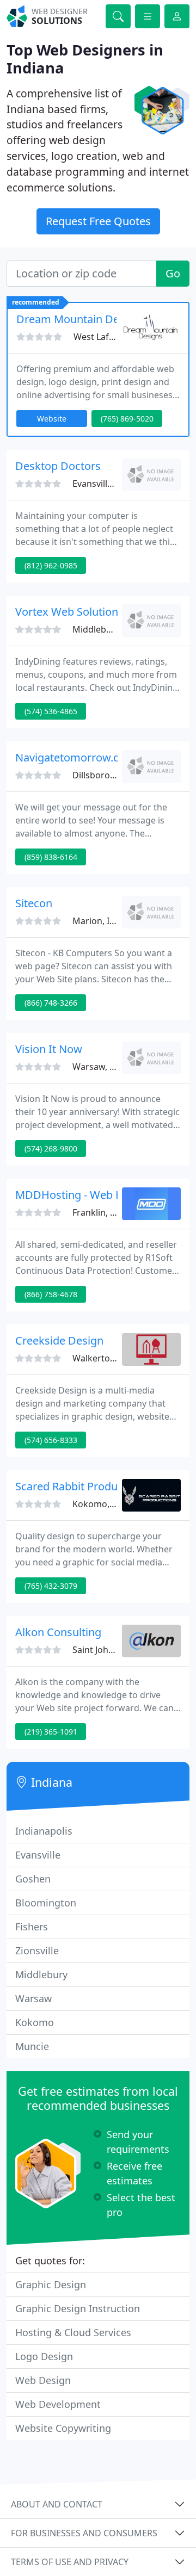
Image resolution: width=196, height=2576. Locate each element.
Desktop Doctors (58, 466)
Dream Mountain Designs (81, 319)
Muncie (32, 2046)
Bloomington (46, 1903)
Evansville (38, 1855)
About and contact (57, 2504)
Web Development (58, 2404)
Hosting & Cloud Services (73, 2332)
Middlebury (41, 1974)
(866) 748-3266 (51, 1003)
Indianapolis (44, 1831)
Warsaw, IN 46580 (109, 1067)
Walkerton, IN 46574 (114, 1358)
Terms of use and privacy (70, 2562)
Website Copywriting (63, 2428)
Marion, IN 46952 (108, 921)
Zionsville (37, 1950)
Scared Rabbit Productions (82, 1486)
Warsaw (33, 1998)
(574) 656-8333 (51, 1440)
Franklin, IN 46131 (109, 1212)
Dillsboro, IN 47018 (111, 775)
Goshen (33, 1879)
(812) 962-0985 (51, 565)
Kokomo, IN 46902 (110, 1504)
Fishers (32, 1927)
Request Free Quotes (98, 221)
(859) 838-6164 (51, 857)
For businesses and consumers (84, 2533)
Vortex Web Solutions (69, 612)
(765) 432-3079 (51, 1586)
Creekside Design (59, 1340)
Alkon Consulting (58, 1632)
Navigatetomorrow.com (75, 757)
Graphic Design (51, 2284)
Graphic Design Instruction (78, 2308)
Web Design (43, 2380)
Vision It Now (49, 1049)
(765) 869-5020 (127, 419)
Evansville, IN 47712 (112, 484)
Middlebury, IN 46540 (116, 629)
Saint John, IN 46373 (113, 1650)
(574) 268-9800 (51, 1148)
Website (52, 419)
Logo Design (44, 2356)
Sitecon (34, 903)
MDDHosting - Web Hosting (85, 1195)
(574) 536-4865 (51, 711)
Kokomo (35, 2022)
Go (173, 273)
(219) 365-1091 (51, 1732)
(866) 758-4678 (51, 1294)
